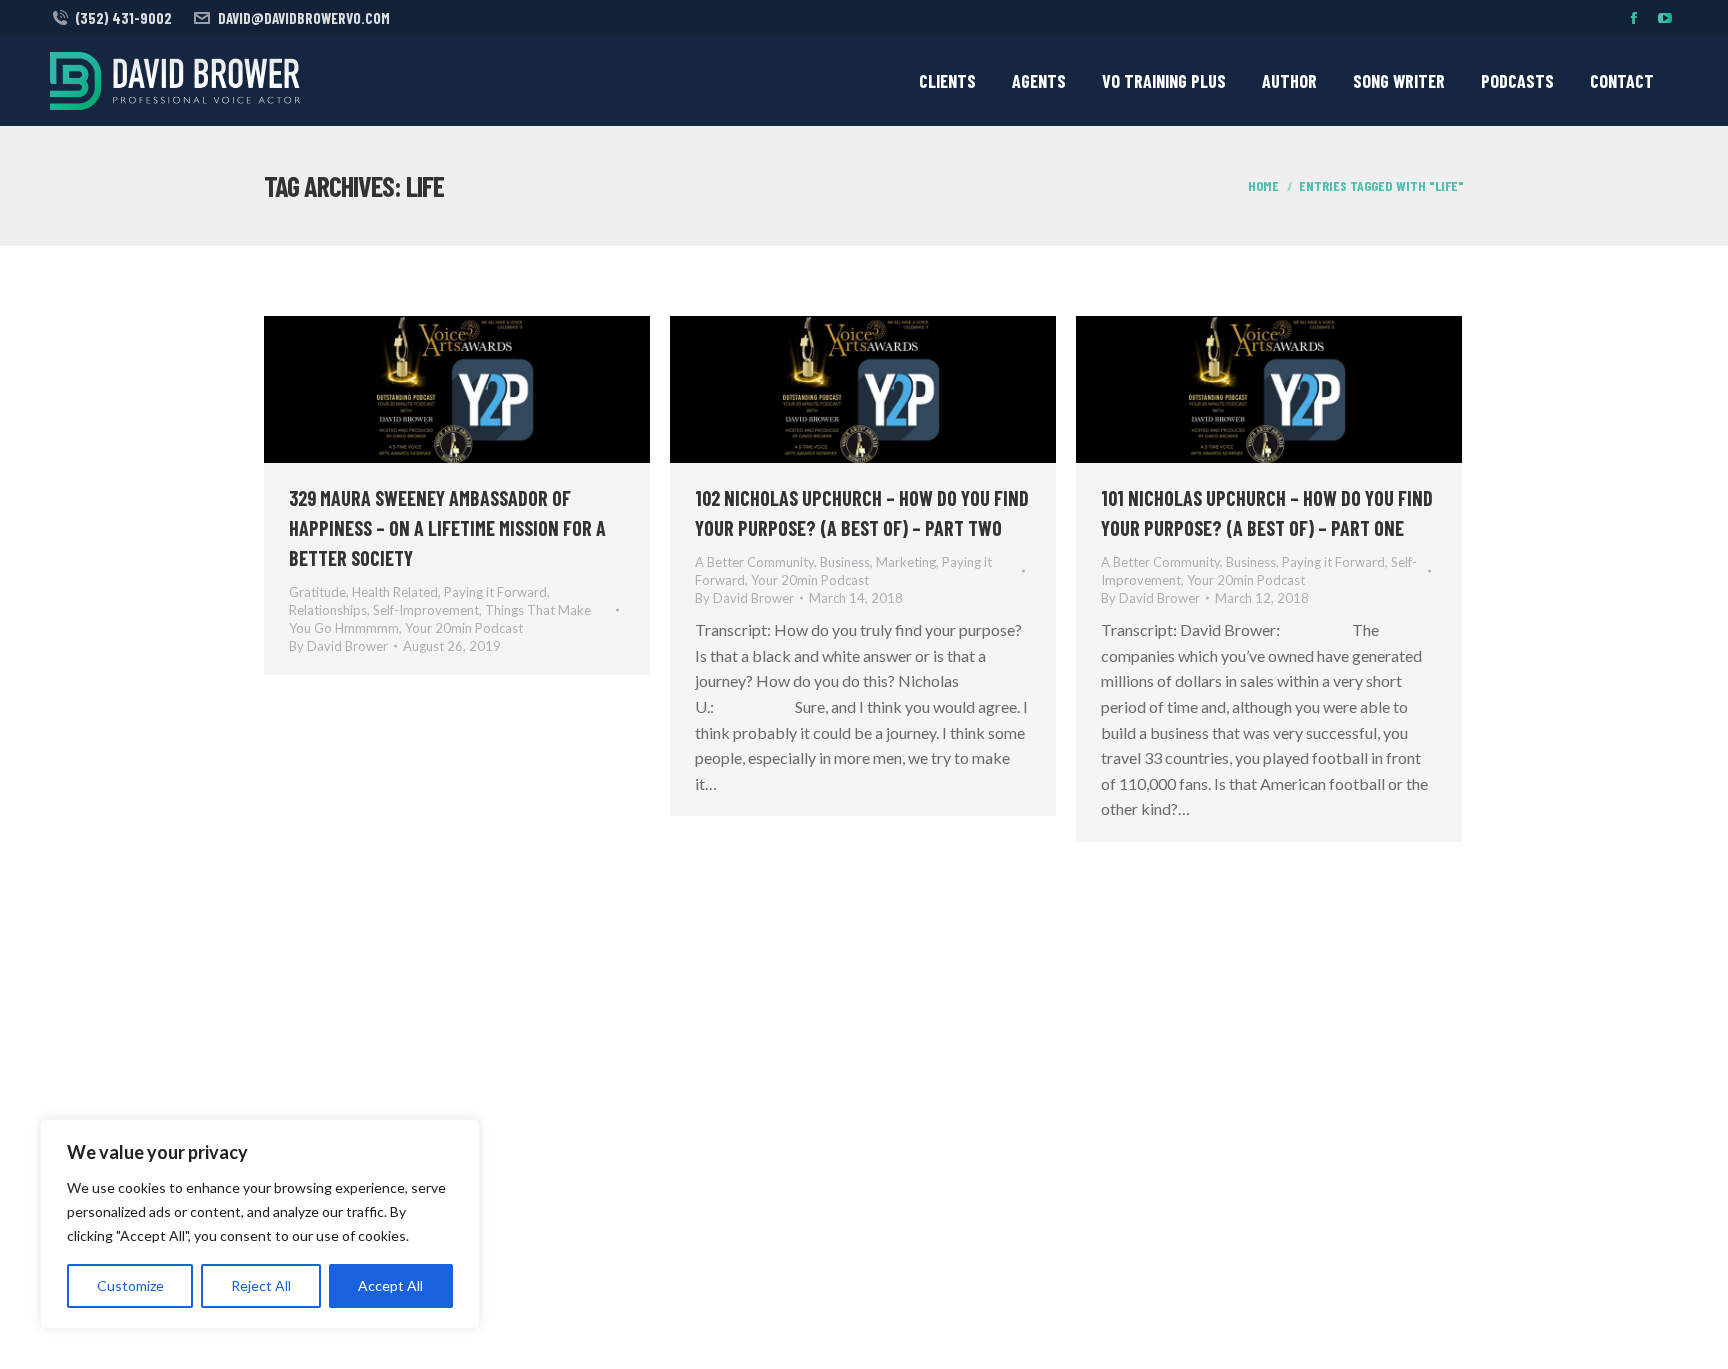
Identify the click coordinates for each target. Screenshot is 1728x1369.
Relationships (328, 610)
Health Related (395, 592)
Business (845, 562)
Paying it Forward (495, 592)
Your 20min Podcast (464, 628)
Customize (130, 1285)
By (338, 646)
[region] (260, 1224)
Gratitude (317, 592)
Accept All (390, 1285)
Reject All (261, 1285)
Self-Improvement (426, 610)
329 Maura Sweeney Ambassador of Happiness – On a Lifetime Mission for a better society (447, 528)
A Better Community (754, 562)
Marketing (906, 562)
